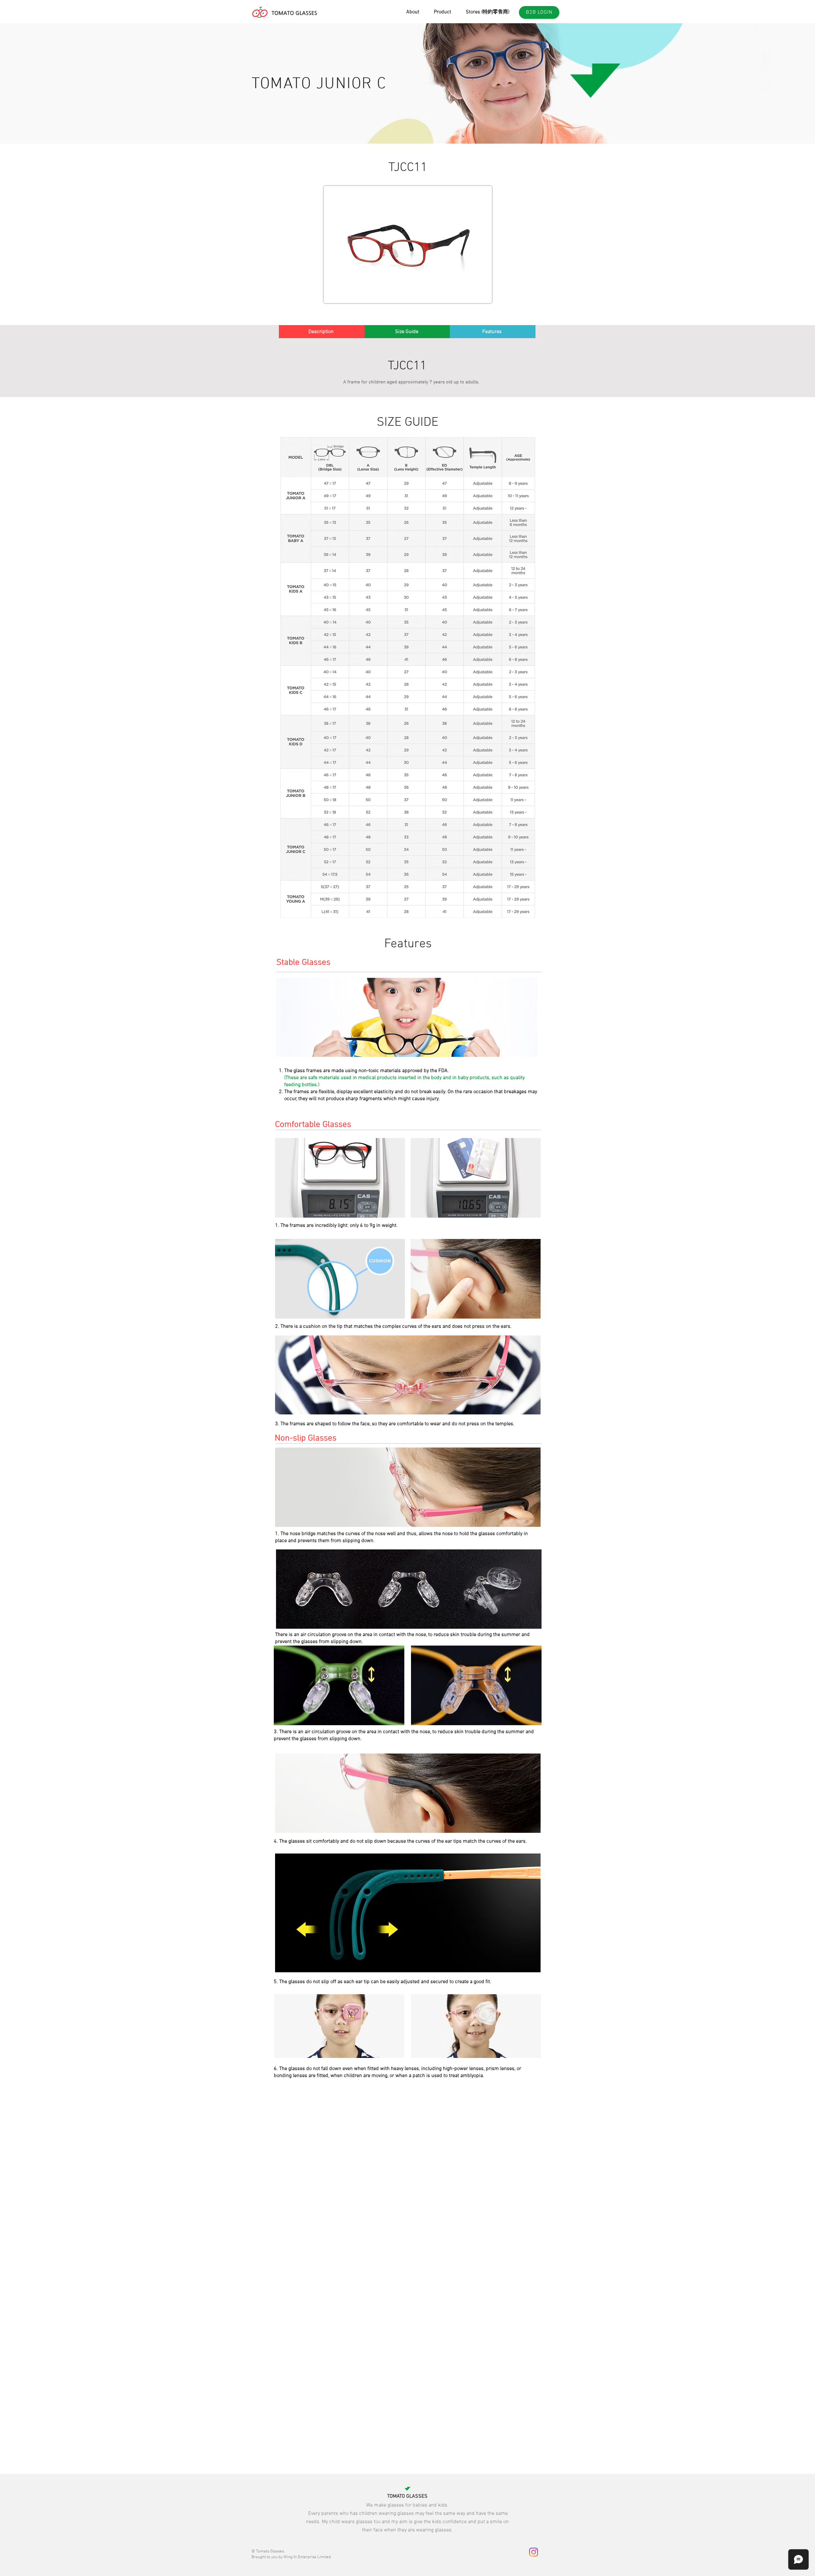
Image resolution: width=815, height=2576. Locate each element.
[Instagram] (534, 2552)
